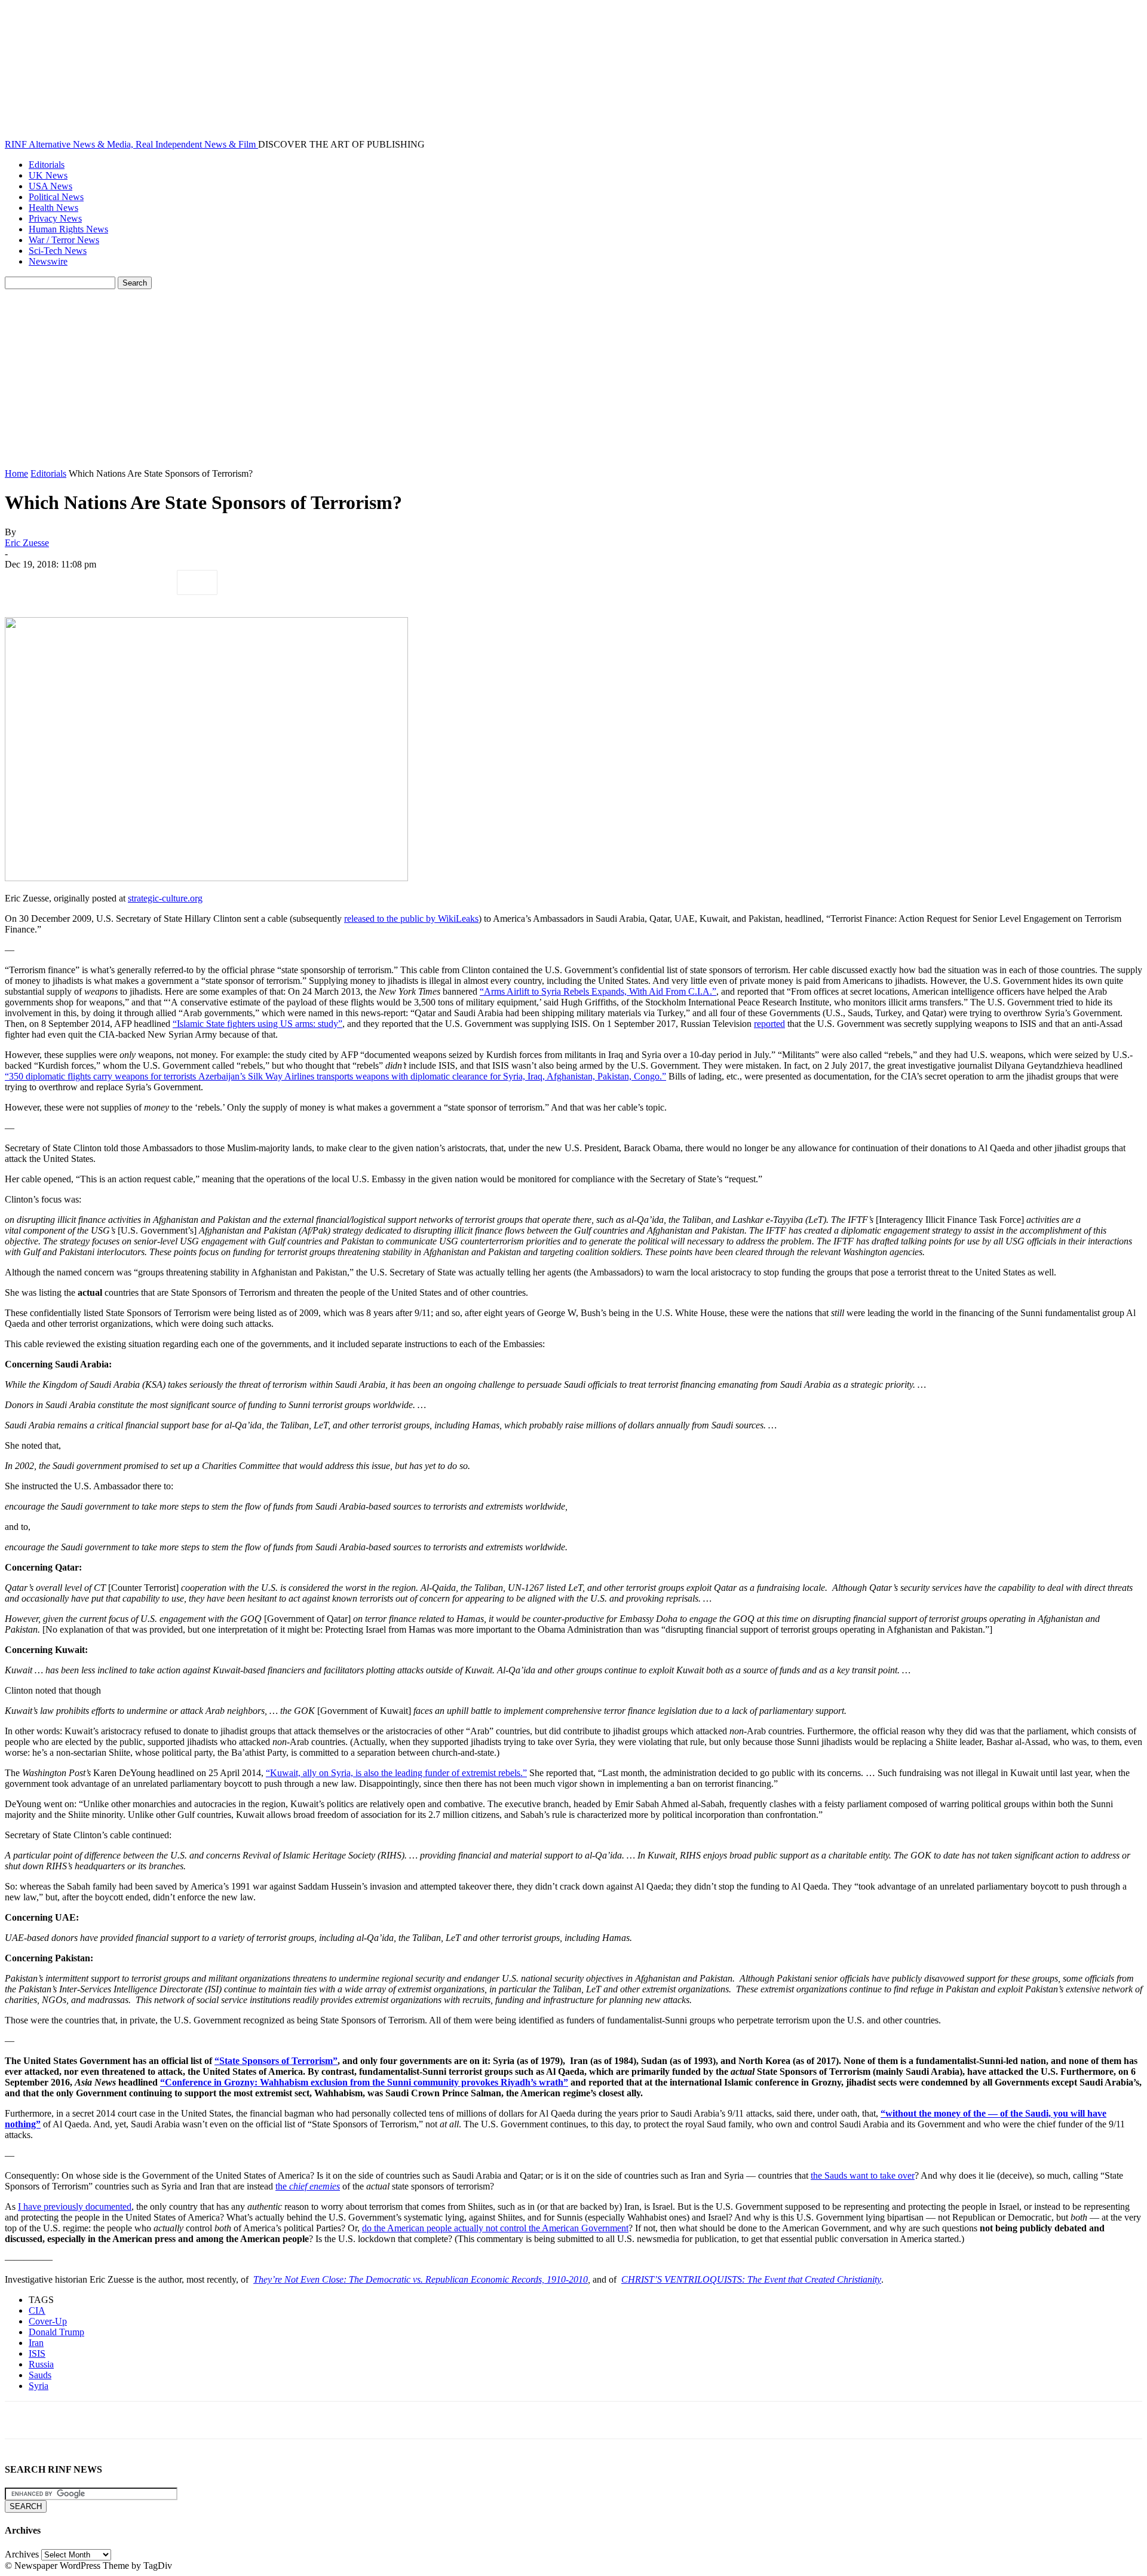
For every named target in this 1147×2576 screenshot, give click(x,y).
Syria (39, 2386)
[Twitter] (68, 582)
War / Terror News (64, 240)
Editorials (47, 165)
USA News (50, 186)
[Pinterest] (111, 582)
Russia (41, 2364)
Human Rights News (68, 229)
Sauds (40, 2375)
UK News (48, 175)
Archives (22, 2554)
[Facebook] (24, 582)
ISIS (37, 2353)
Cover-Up (48, 2321)
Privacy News (55, 218)
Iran (36, 2343)
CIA (37, 2310)
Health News (53, 208)
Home (16, 473)
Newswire (48, 261)
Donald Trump (56, 2332)
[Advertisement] (573, 379)
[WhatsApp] (154, 582)
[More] (197, 582)
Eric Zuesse (27, 543)
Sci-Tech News (58, 251)
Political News (56, 197)
